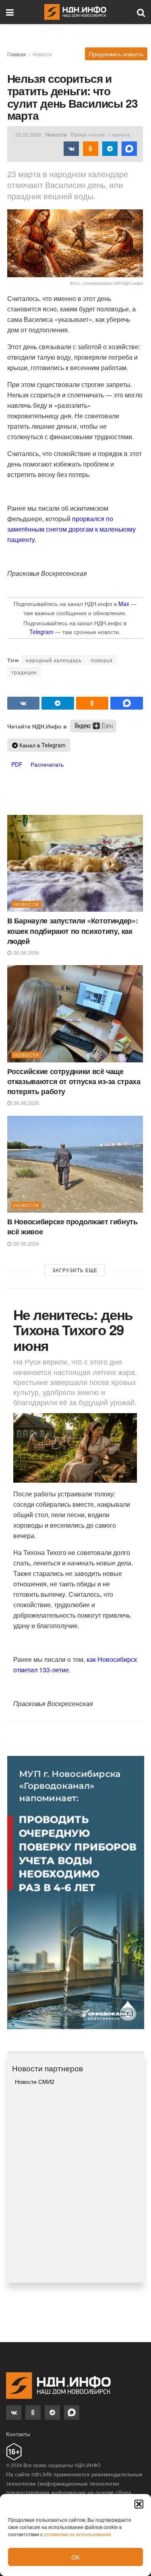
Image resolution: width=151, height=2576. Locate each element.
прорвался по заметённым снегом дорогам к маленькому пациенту (71, 529)
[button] (139, 2504)
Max (124, 604)
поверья (102, 660)
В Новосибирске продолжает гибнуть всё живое (72, 1227)
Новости (42, 54)
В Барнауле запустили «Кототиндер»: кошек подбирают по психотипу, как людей (73, 931)
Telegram (41, 632)
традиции (24, 672)
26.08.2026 (25, 952)
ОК (75, 2557)
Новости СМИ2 (35, 2081)
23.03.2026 (28, 134)
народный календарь (54, 660)
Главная (17, 54)
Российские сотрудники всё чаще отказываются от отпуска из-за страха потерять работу (74, 1081)
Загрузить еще (75, 1270)
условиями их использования (78, 2534)
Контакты (18, 2434)
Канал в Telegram (42, 745)
